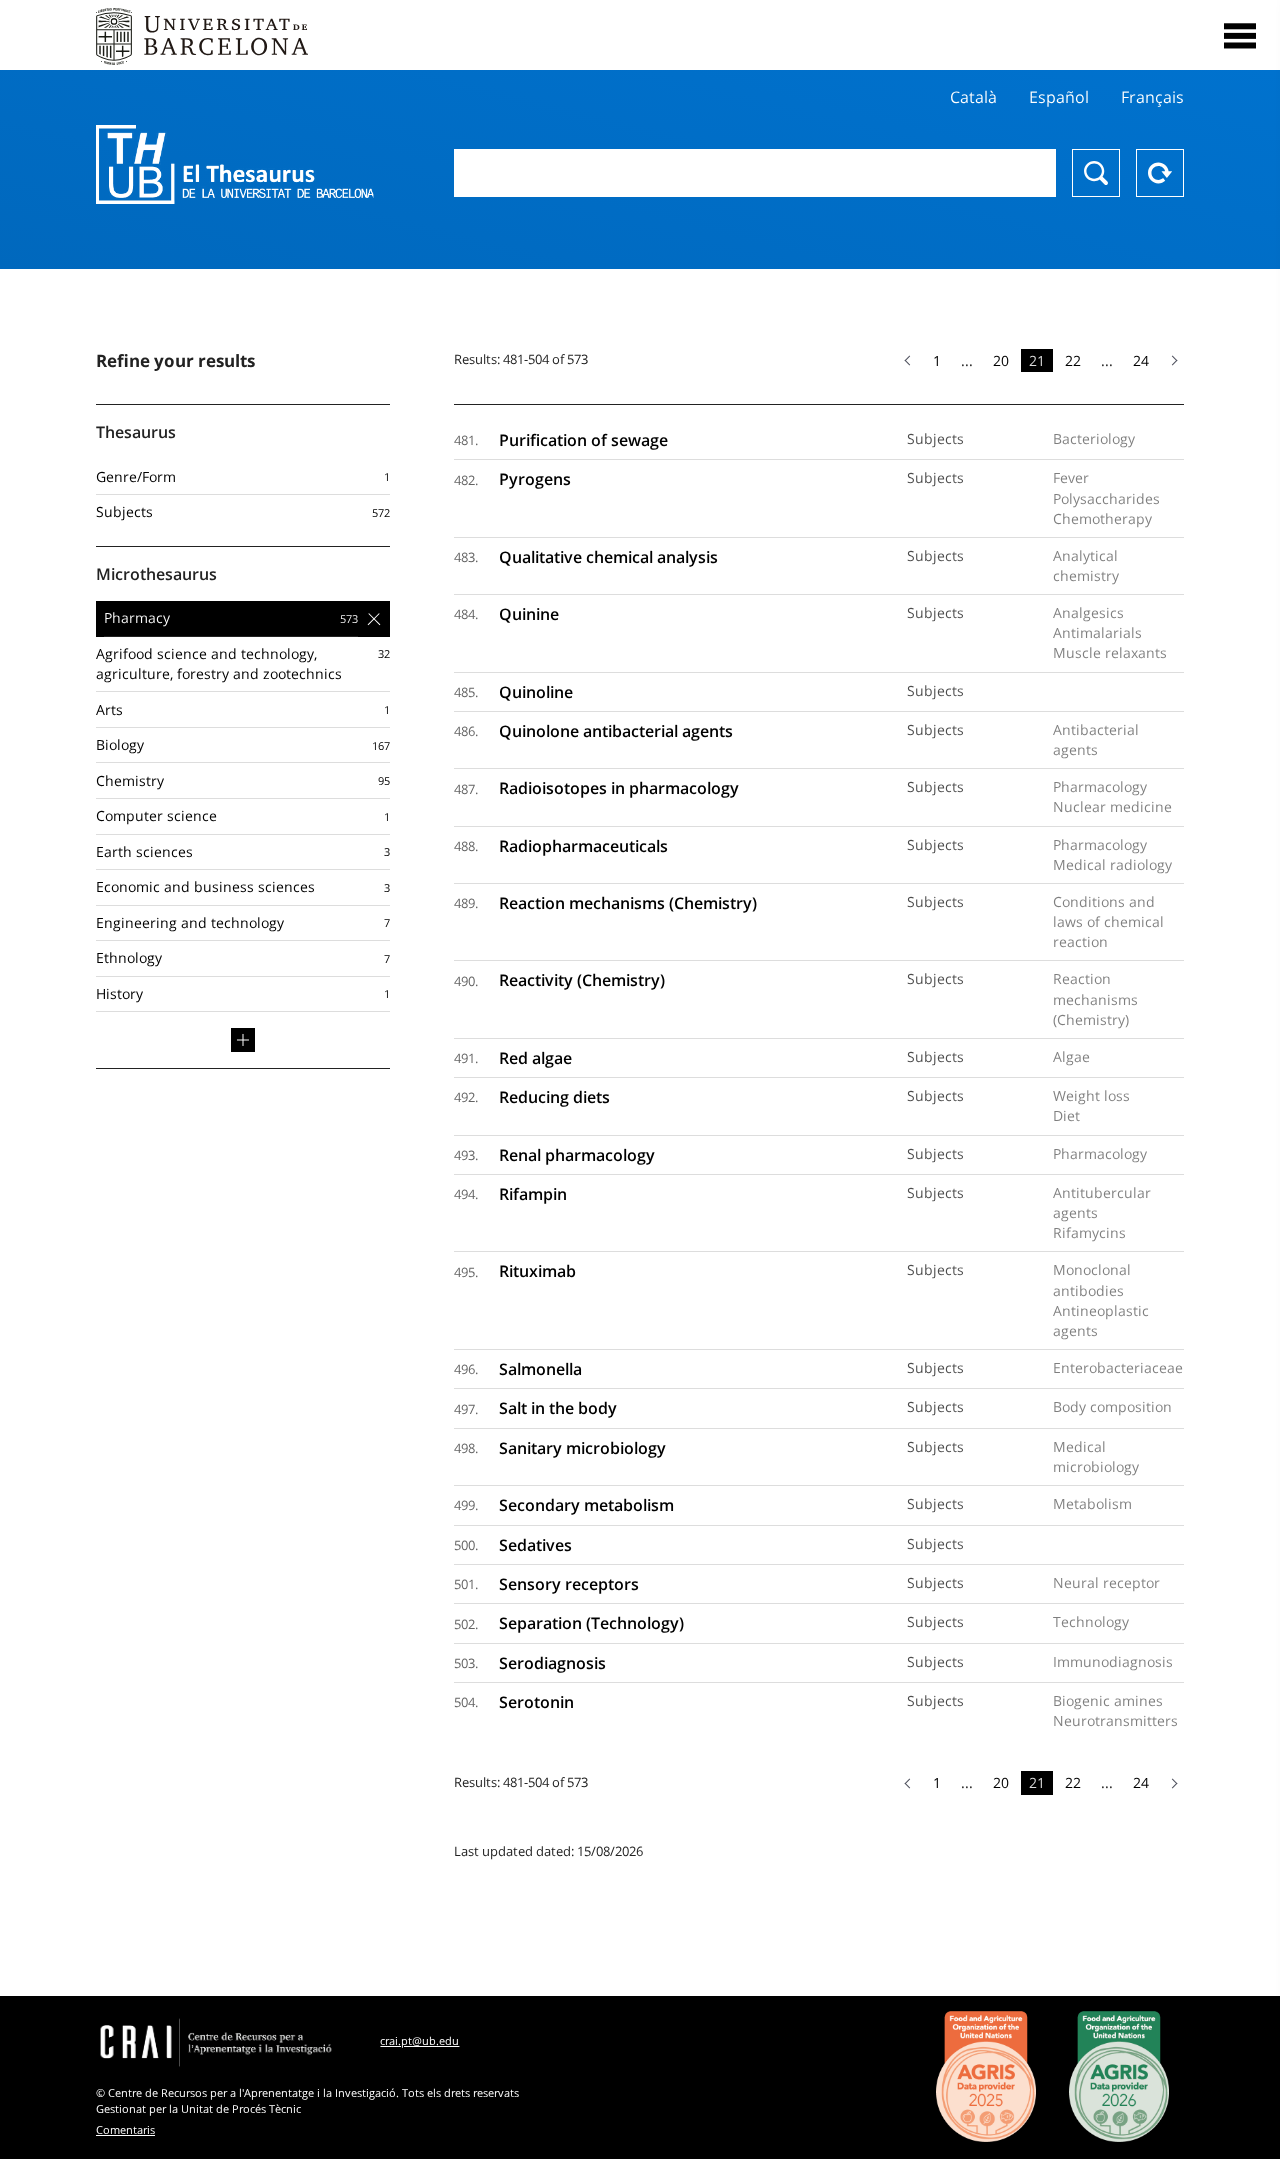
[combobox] (755, 173)
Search (1096, 173)
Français (1152, 97)
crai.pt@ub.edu (419, 2040)
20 (1001, 360)
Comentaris (125, 2129)
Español (1059, 97)
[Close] (1240, 36)
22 (1073, 360)
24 (1141, 360)
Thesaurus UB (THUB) (235, 165)
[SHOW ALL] (243, 1040)
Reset (1160, 173)
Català (973, 97)
